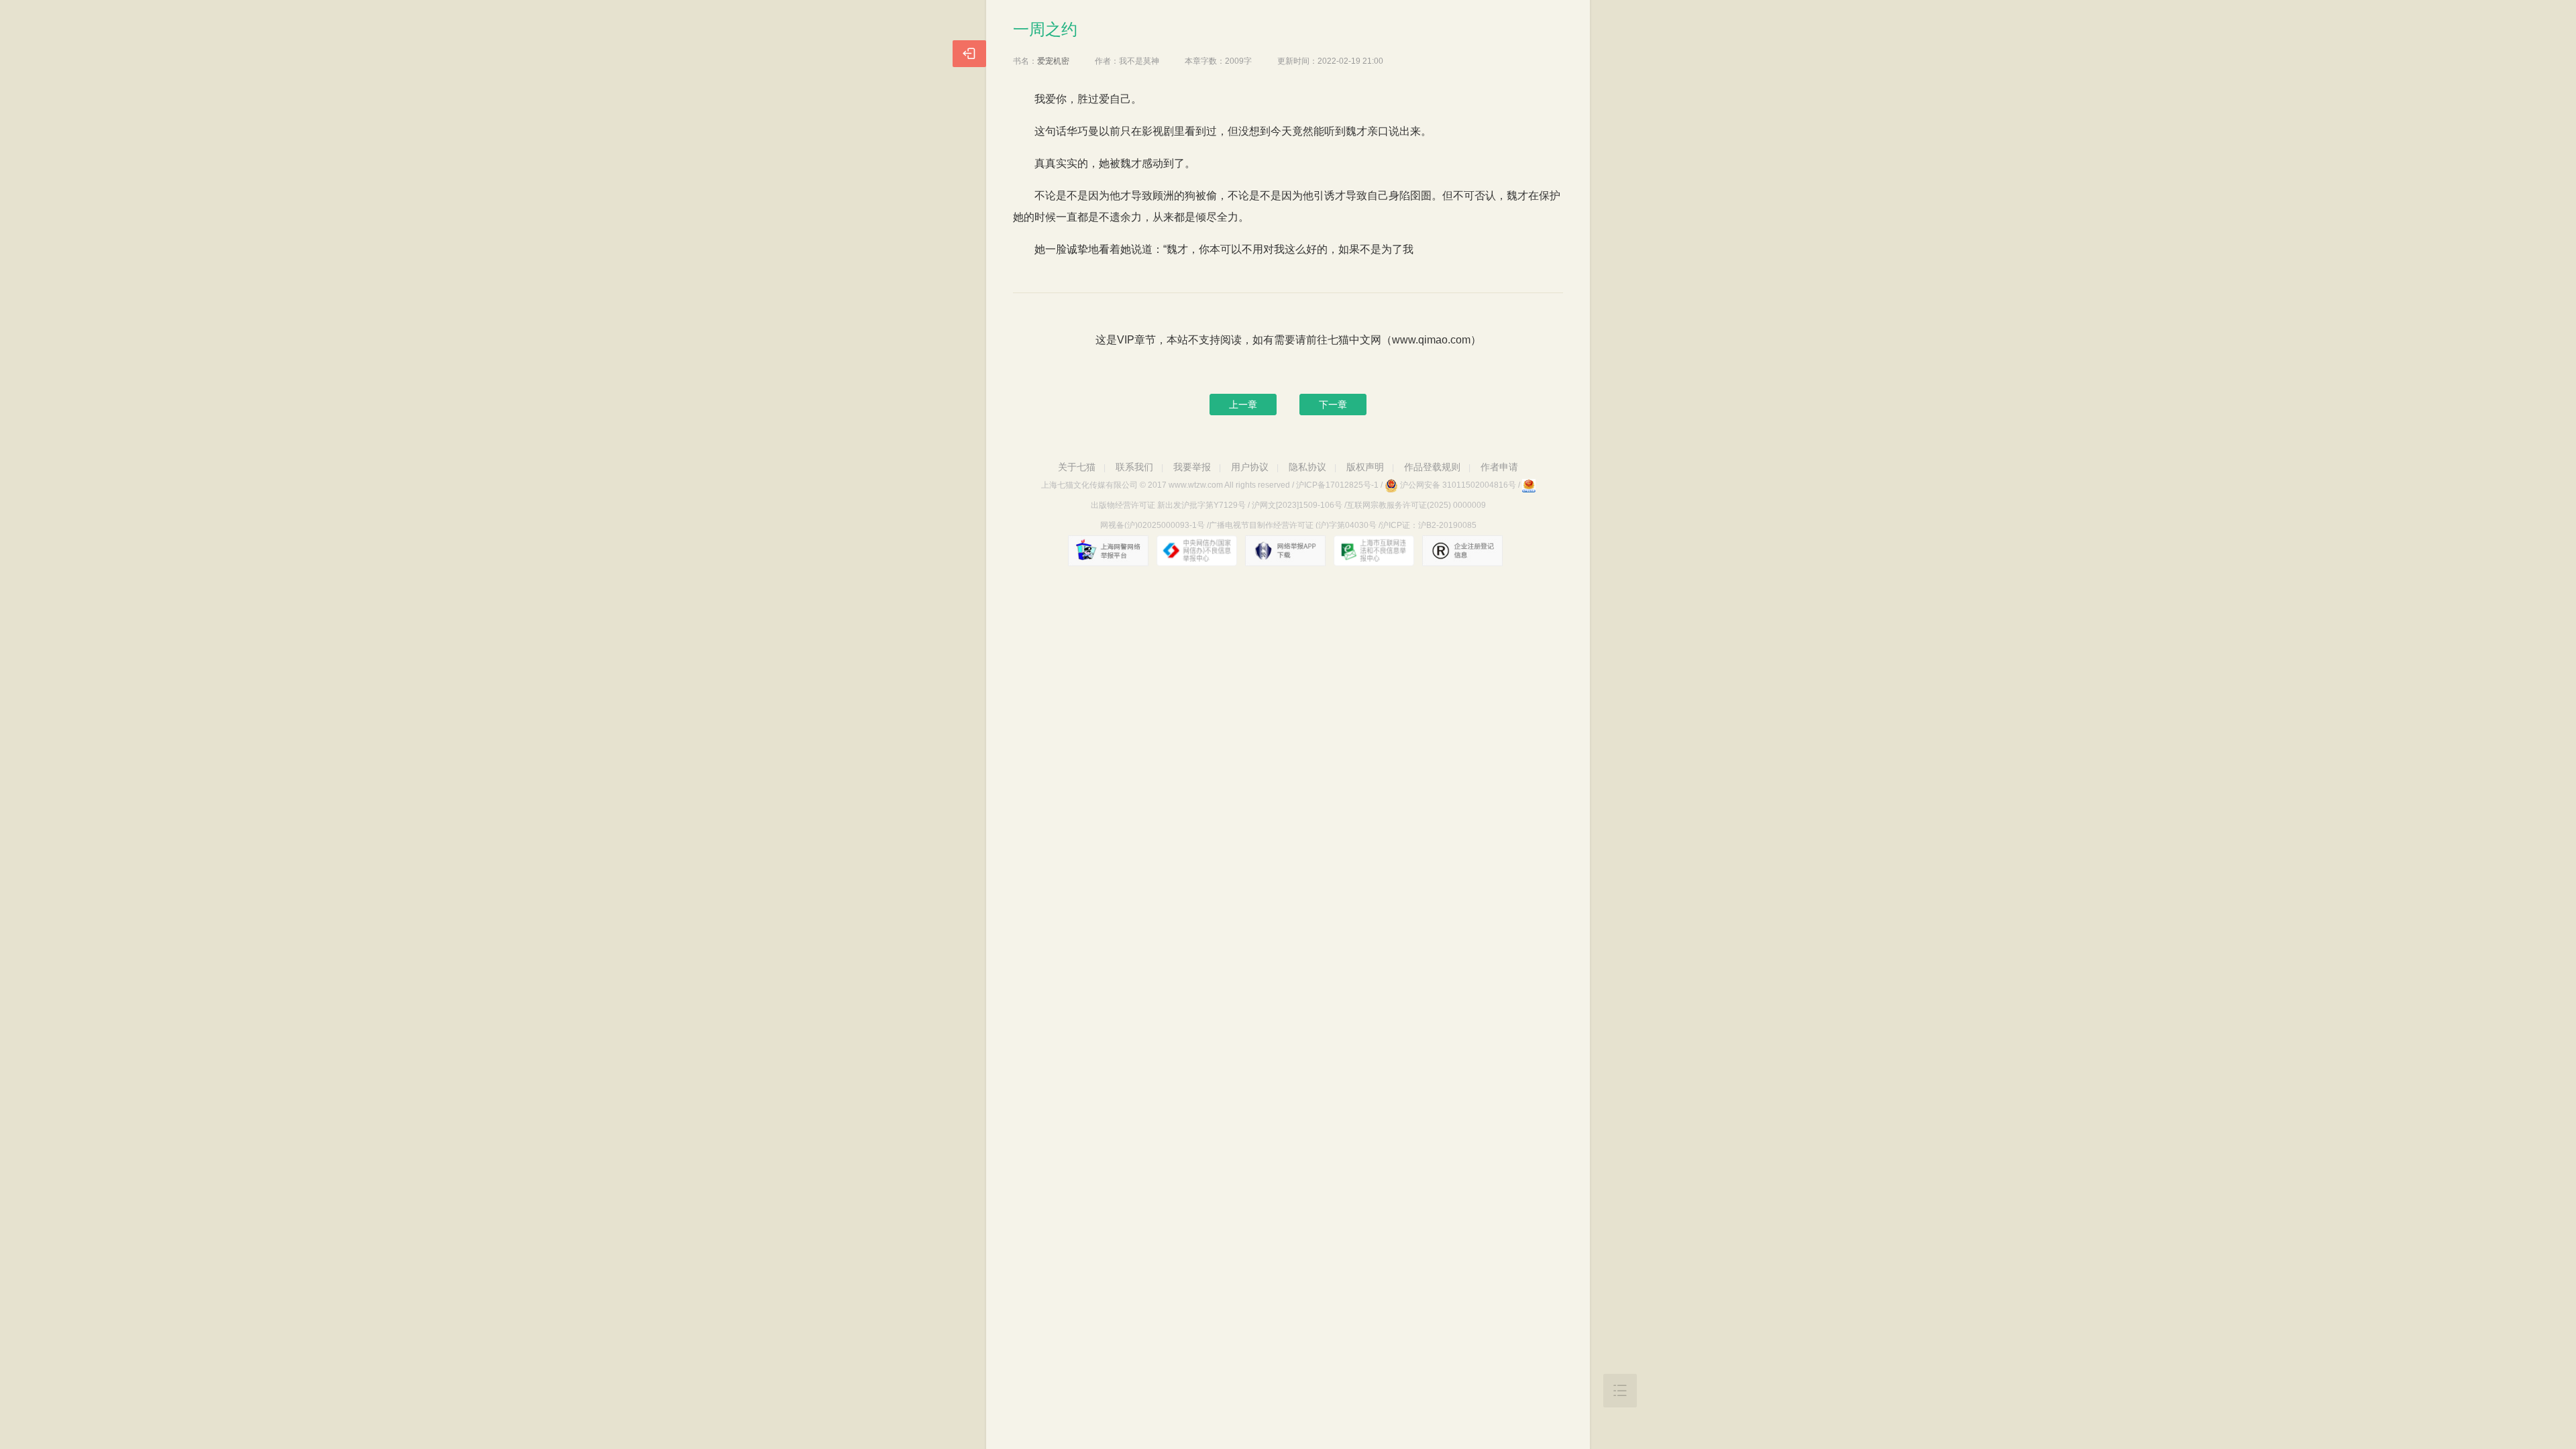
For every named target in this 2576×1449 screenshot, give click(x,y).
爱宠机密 (1053, 61)
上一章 (1243, 405)
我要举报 (1192, 467)
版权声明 (1365, 467)
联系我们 (1134, 467)
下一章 (1333, 405)
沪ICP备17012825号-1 (1337, 485)
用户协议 (1250, 467)
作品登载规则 (1432, 467)
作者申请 (1499, 467)
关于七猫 (1077, 467)
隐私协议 (1307, 467)
